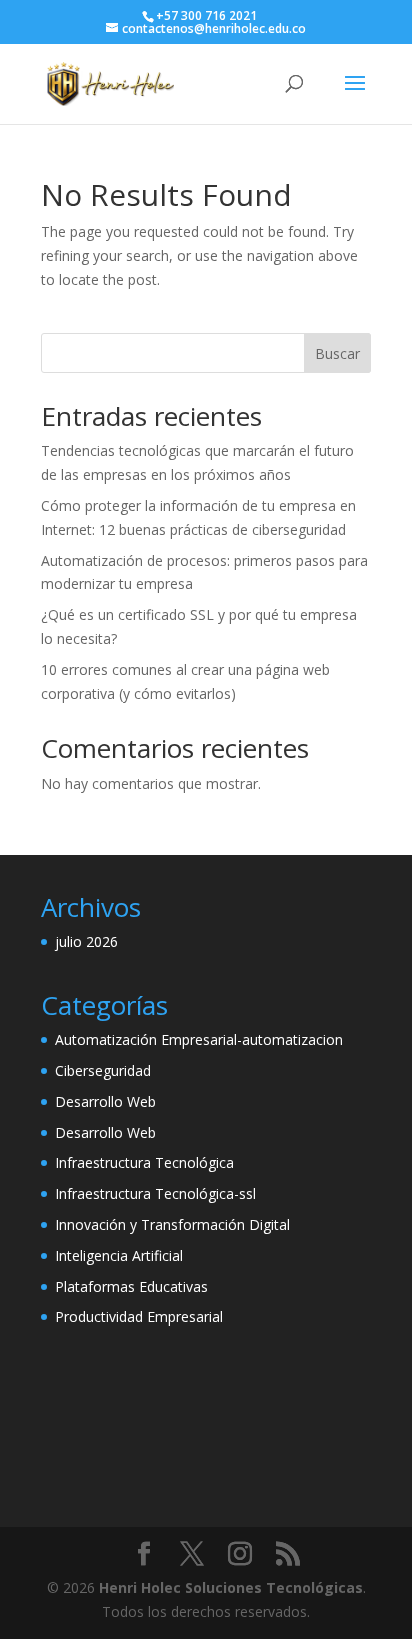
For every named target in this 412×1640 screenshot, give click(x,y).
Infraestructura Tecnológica (144, 1162)
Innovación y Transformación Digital (172, 1224)
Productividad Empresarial (139, 1316)
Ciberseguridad (103, 1070)
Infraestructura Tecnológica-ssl (155, 1193)
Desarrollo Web (105, 1101)
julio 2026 (86, 941)
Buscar (337, 353)
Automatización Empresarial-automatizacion (199, 1039)
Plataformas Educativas (131, 1286)
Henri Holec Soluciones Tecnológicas (231, 1587)
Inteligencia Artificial (119, 1255)
